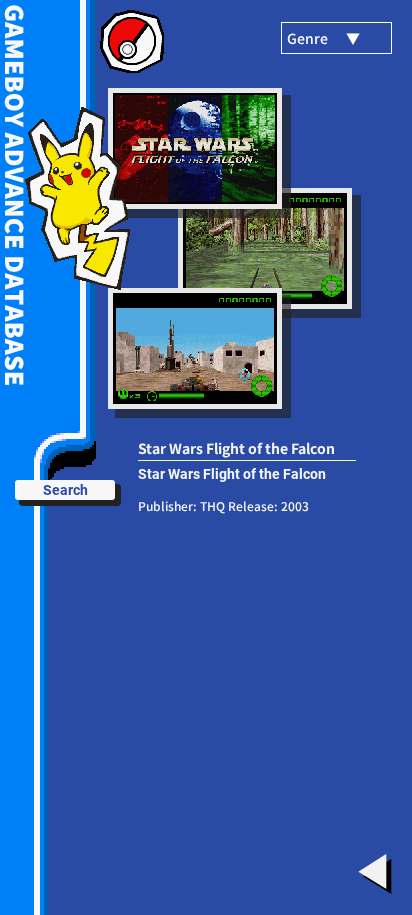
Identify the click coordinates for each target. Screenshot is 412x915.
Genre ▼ (323, 38)
